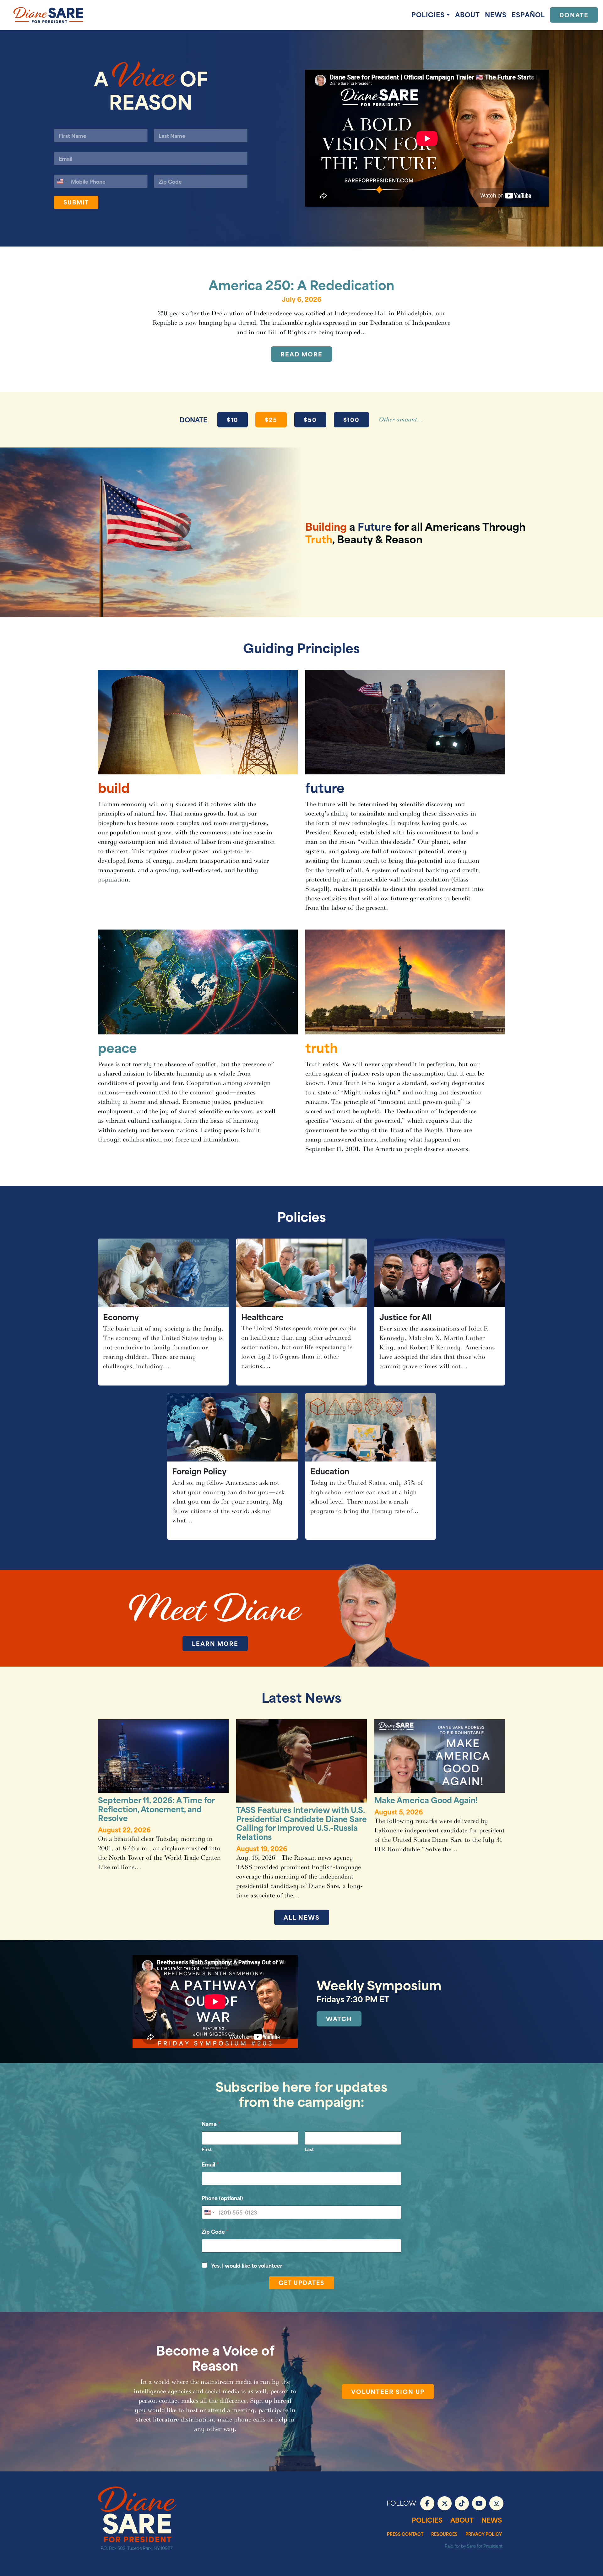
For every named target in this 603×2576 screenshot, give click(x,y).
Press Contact (405, 2534)
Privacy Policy (484, 2534)
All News (302, 1917)
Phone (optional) (222, 2198)
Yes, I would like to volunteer (247, 2265)
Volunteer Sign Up (388, 2391)
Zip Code (215, 2231)
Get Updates (301, 2282)
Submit (76, 202)
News (496, 14)
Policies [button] (428, 14)
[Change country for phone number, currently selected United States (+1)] (61, 181)
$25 (271, 419)
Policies (427, 2520)
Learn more (215, 1643)
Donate (574, 15)
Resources (444, 2534)
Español (528, 14)
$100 (351, 419)
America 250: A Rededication (301, 284)
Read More (301, 354)
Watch (339, 2018)
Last (309, 2149)
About (467, 14)
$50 (310, 419)
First (207, 2149)
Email (210, 2164)
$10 (233, 419)
